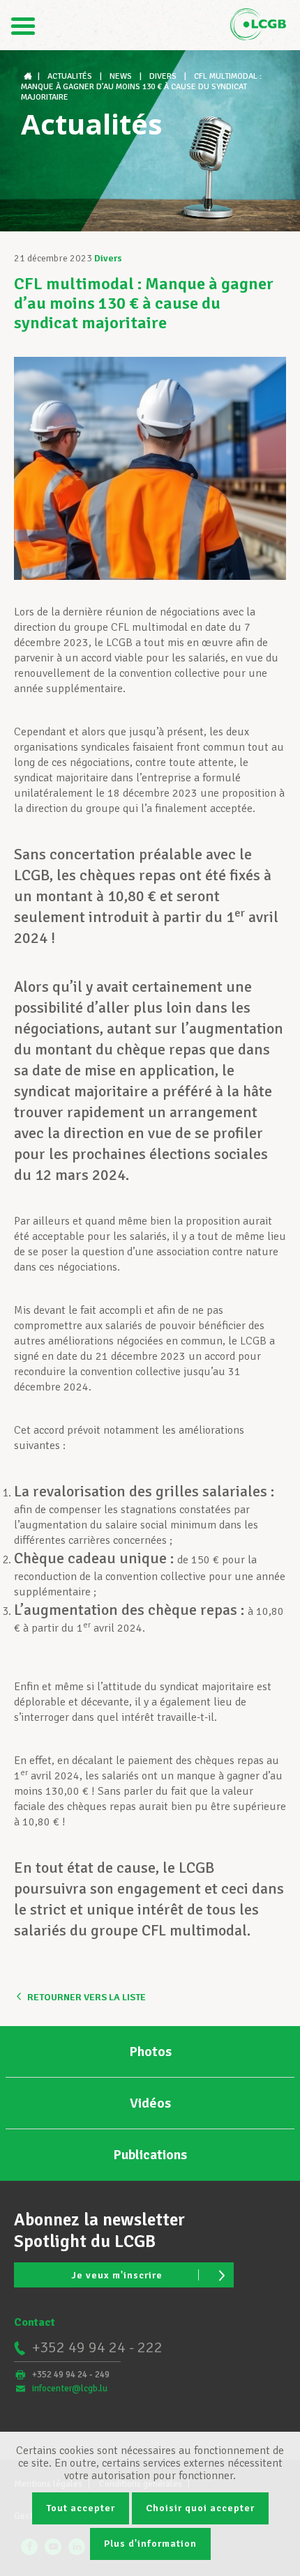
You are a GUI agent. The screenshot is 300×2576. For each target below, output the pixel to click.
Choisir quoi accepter (200, 2508)
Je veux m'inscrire (117, 2275)
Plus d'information (150, 2544)
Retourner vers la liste (87, 1997)
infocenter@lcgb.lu (70, 2389)
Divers (108, 258)
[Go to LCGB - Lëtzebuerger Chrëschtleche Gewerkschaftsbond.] (29, 76)
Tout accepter (81, 2508)
